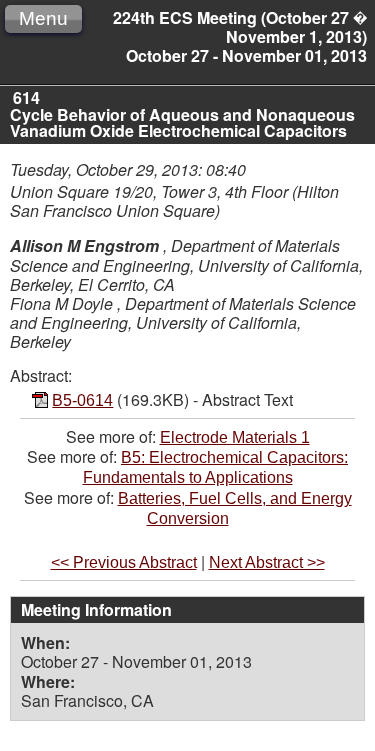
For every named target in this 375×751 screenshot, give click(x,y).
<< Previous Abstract (124, 562)
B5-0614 (82, 400)
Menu (43, 18)
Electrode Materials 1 (235, 437)
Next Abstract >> (267, 562)
